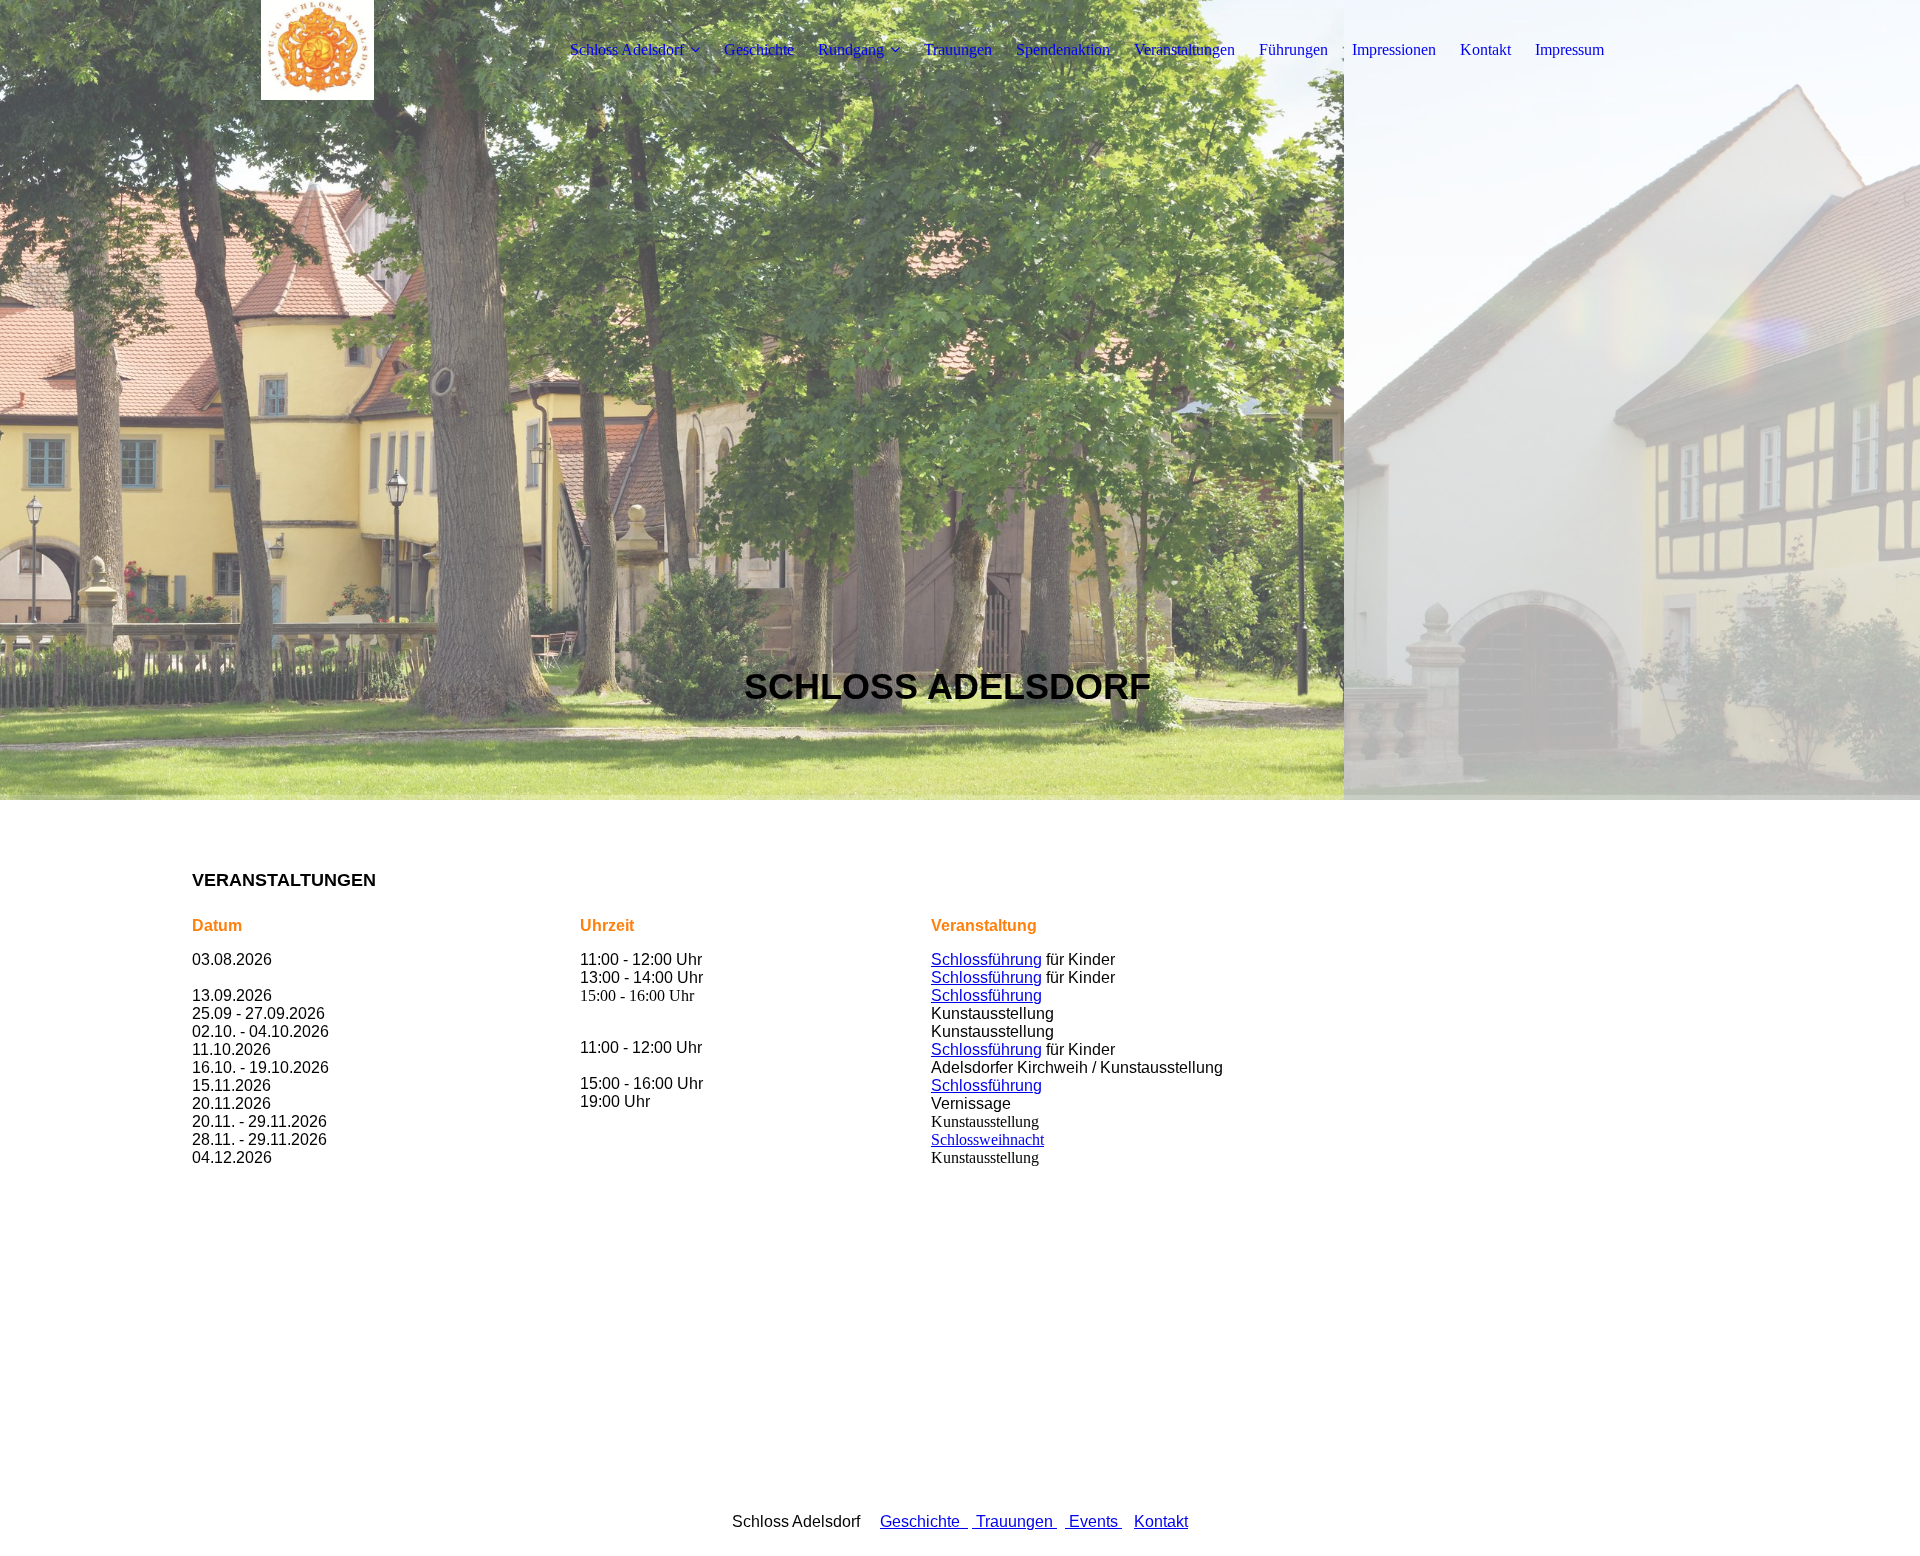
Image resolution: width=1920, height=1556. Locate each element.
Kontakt (1485, 49)
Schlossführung (986, 959)
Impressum (1569, 49)
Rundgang (851, 49)
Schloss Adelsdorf (627, 49)
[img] (317, 50)
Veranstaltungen (1184, 49)
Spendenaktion (1063, 49)
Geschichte (759, 49)
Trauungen (958, 49)
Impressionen (1394, 49)
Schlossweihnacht (987, 1139)
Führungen (1293, 49)
